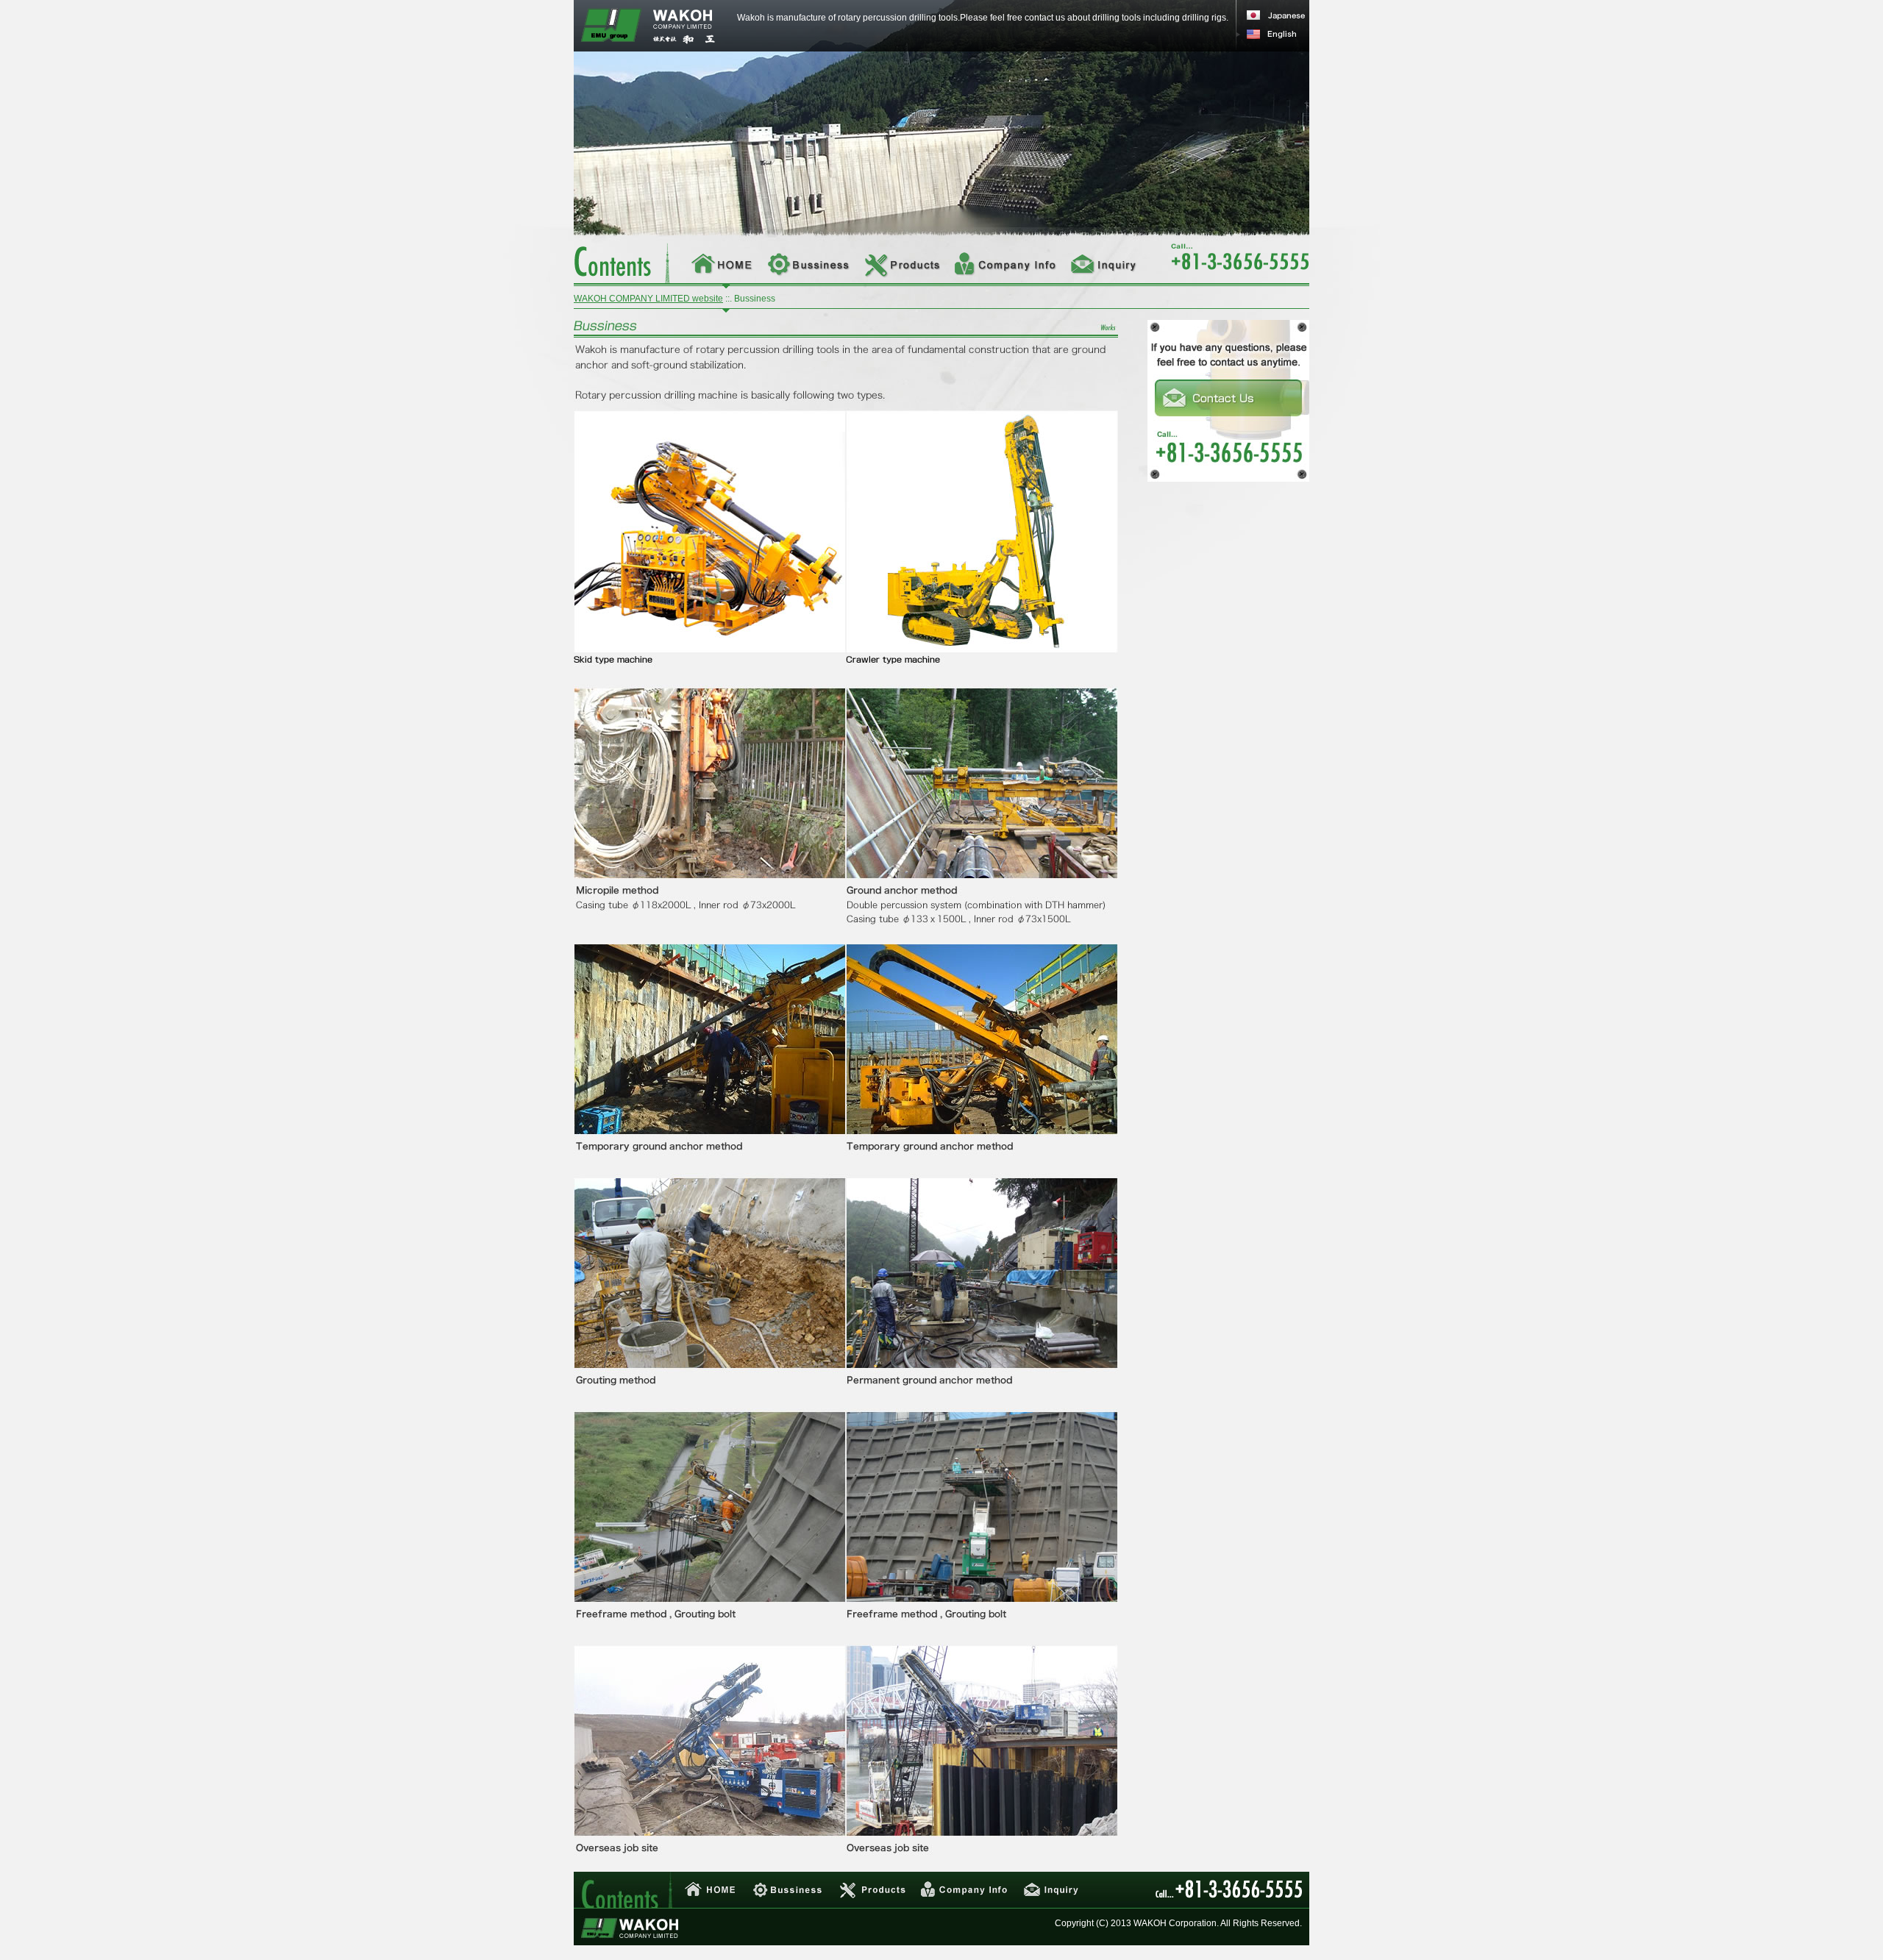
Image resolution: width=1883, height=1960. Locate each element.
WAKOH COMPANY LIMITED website (648, 299)
